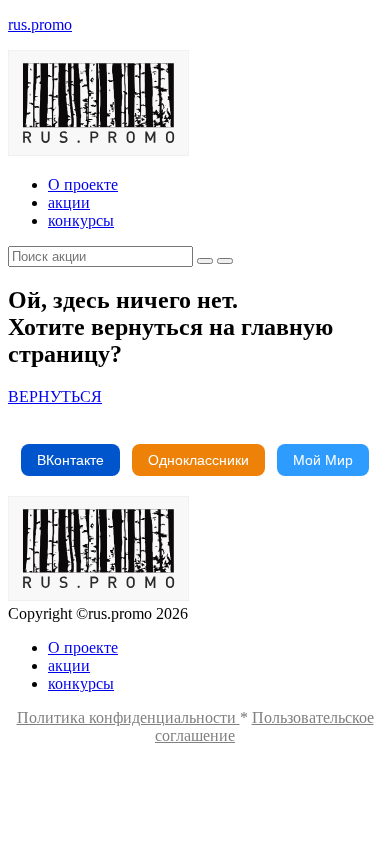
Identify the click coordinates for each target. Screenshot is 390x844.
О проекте (83, 184)
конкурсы (81, 220)
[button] (55, 396)
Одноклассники (198, 460)
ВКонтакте (70, 460)
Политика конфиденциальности (128, 717)
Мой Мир (323, 460)
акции (69, 202)
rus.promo (40, 24)
